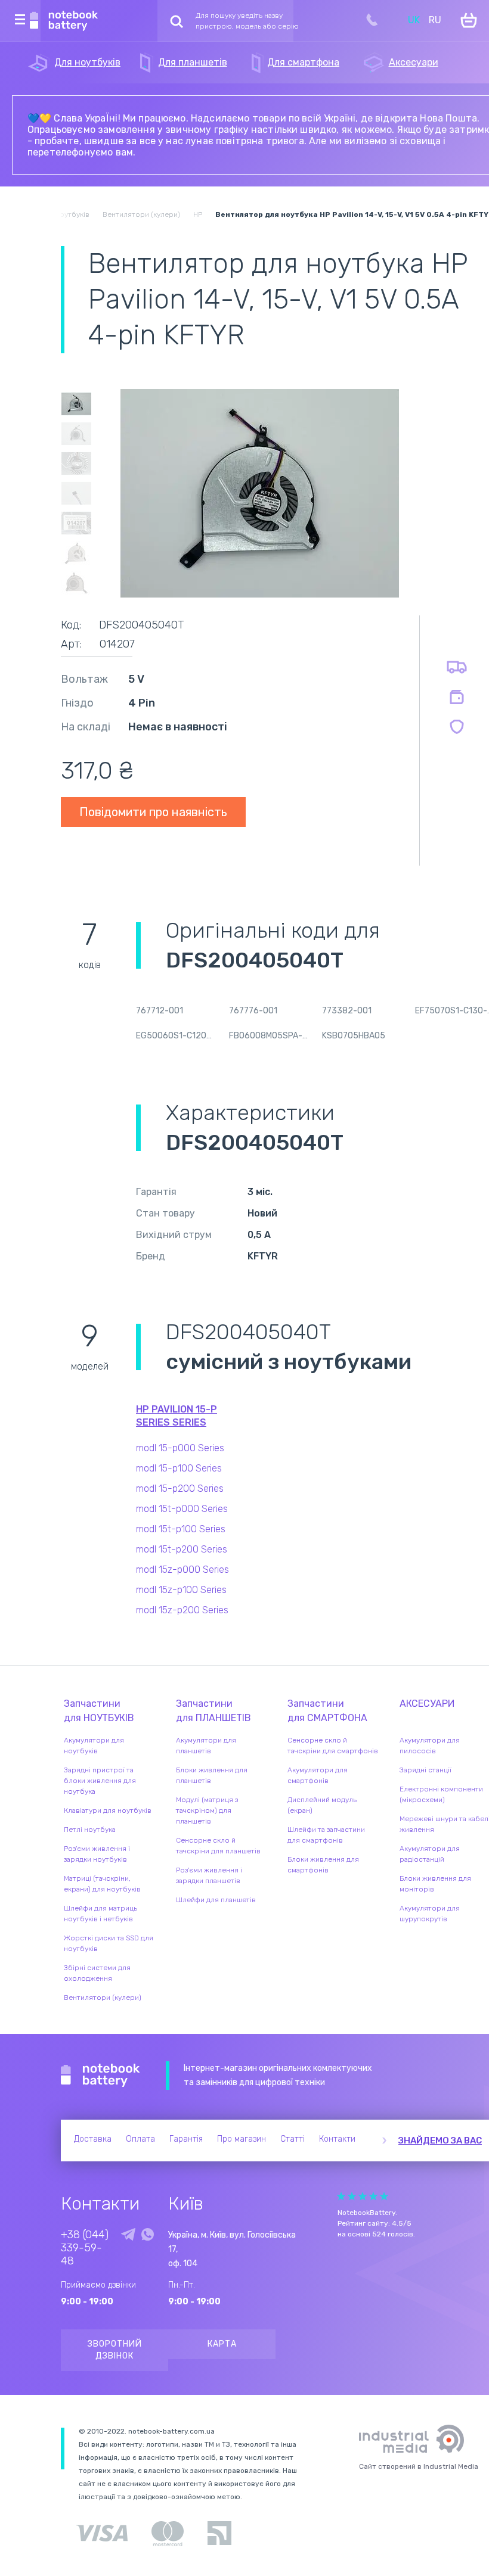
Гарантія (186, 2139)
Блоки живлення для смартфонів (323, 1865)
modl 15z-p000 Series (182, 1569)
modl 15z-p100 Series (181, 1590)
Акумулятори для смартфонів (318, 1775)
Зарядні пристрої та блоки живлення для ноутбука (100, 1781)
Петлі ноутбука (90, 1830)
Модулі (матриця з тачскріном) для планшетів (207, 1810)
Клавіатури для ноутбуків (108, 1810)
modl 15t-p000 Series (182, 1509)
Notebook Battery (100, 2076)
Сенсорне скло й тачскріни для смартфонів (333, 1746)
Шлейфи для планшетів (216, 1900)
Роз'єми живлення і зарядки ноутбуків (97, 1854)
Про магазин (242, 2139)
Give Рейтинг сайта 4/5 (373, 2196)
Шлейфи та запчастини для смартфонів (326, 1835)
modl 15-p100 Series (179, 1468)
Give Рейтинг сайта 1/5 (341, 2196)
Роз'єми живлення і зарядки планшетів (209, 1875)
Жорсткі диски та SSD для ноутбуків (109, 1943)
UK (414, 20)
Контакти (337, 2139)
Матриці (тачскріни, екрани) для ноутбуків (102, 1884)
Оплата (140, 2139)
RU (435, 20)
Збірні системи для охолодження (97, 1973)
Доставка (93, 2139)
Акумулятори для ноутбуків (94, 1746)
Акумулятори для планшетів (206, 1746)
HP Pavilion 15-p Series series (177, 1416)
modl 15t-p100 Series (181, 1529)
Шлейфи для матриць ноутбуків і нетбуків (100, 1914)
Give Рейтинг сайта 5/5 (384, 2196)
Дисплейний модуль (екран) (322, 1805)
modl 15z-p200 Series (182, 1610)
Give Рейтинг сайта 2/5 (352, 2196)
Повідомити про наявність (153, 812)
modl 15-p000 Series (180, 1448)
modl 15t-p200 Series (182, 1549)
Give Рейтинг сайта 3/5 (363, 2196)
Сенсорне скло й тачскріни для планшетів (218, 1846)
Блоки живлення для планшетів (212, 1775)
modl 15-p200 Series (180, 1488)
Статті (293, 2139)
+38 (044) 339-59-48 (85, 2248)
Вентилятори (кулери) (103, 1998)
